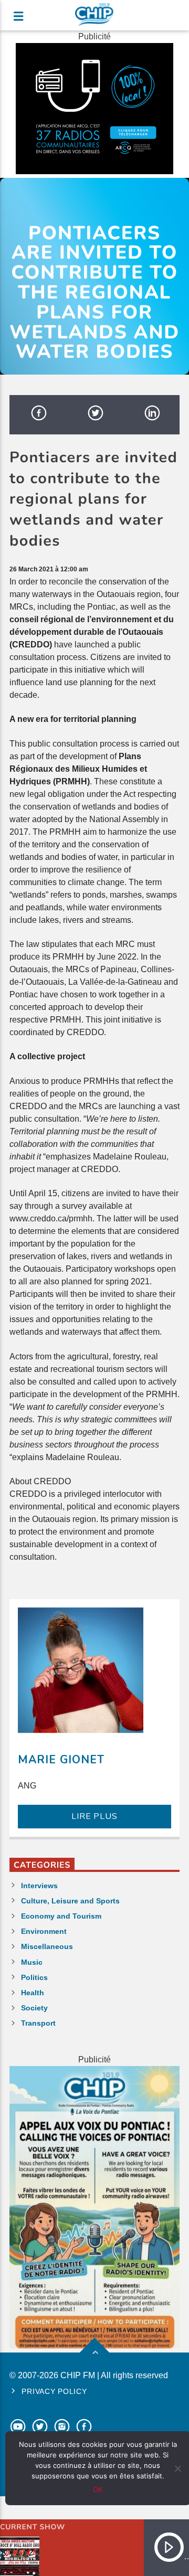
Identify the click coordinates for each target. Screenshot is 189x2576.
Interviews (39, 1886)
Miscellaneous (47, 1946)
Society (34, 2008)
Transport (38, 2023)
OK (98, 2489)
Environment (44, 1931)
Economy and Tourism (61, 1916)
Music (32, 1962)
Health (33, 1993)
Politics (34, 1977)
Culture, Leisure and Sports (70, 1901)
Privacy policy (54, 2391)
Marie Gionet (61, 1760)
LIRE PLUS (94, 1816)
